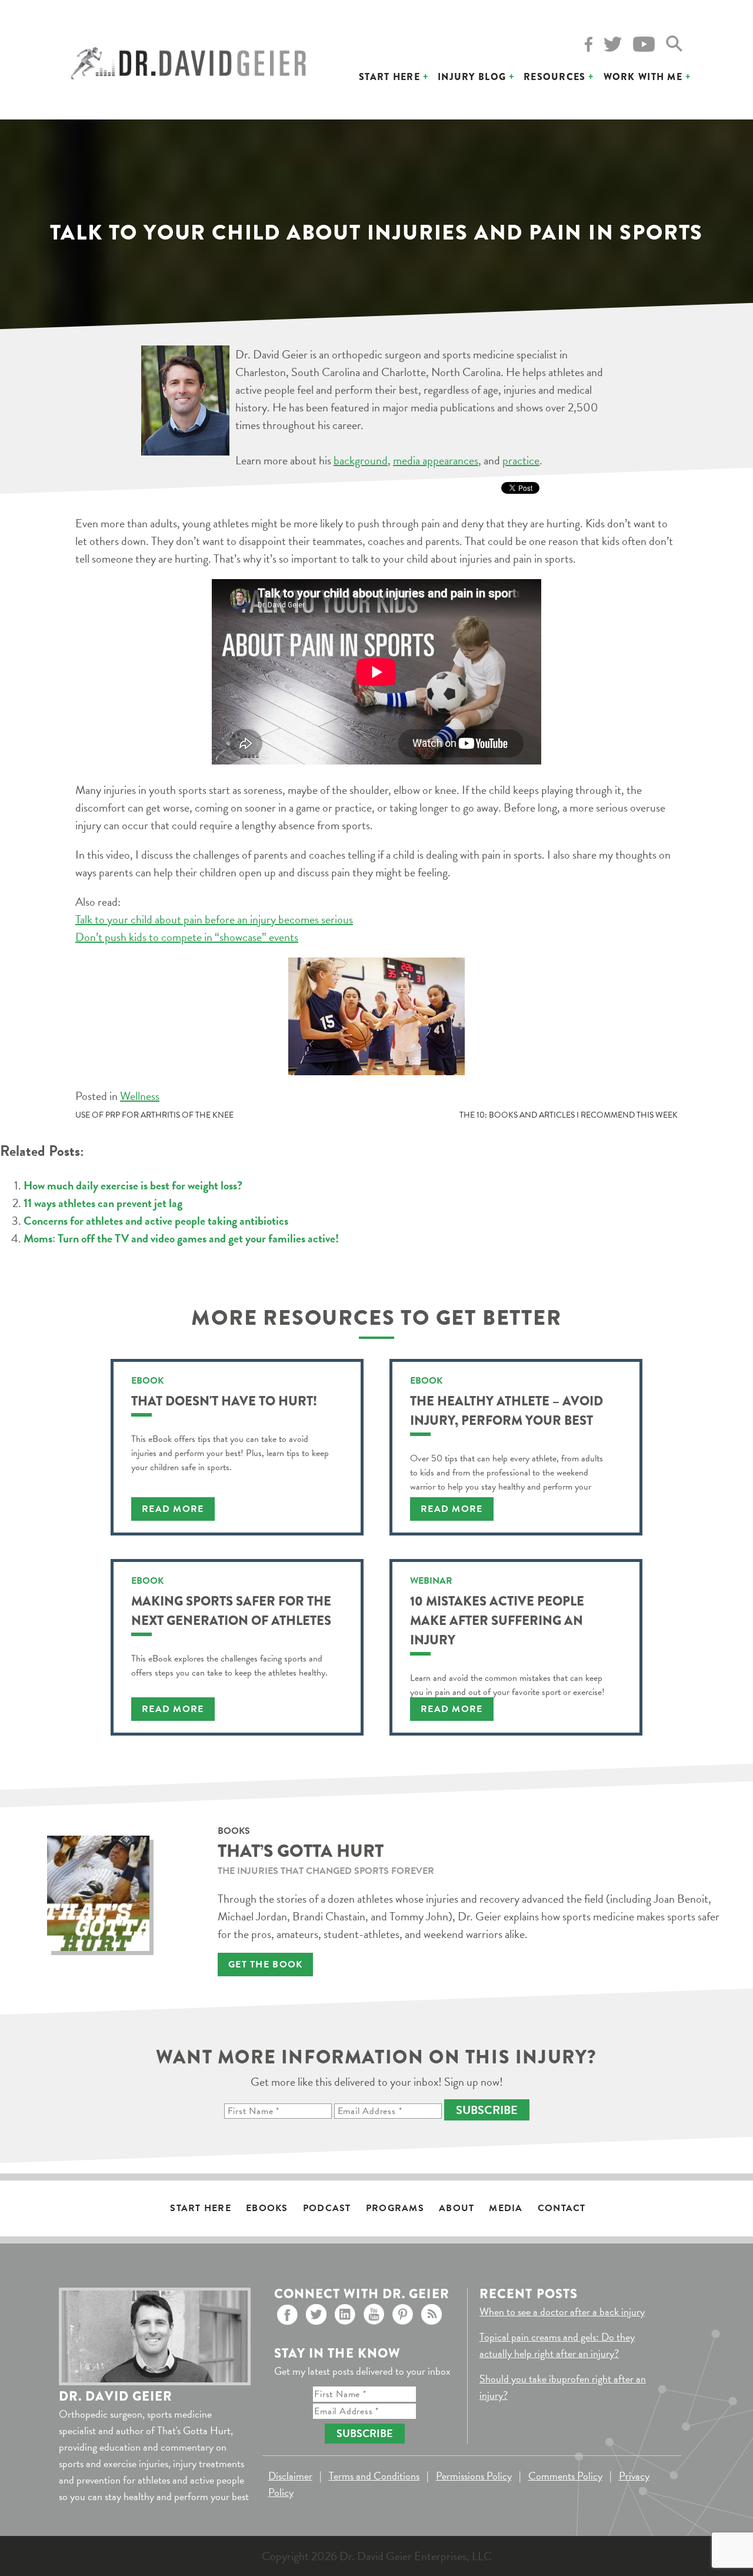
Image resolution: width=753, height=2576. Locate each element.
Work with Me (643, 77)
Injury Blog (472, 77)
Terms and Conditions (374, 2476)
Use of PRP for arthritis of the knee (154, 1115)
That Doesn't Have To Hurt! (224, 1401)
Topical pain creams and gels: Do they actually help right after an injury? (557, 2345)
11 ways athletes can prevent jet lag (103, 1203)
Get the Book (265, 1965)
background (361, 460)
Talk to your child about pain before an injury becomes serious (214, 919)
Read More (173, 1509)
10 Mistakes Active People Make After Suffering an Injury (497, 1621)
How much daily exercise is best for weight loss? (133, 1185)
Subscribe (487, 2110)
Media (506, 2208)
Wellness (140, 1096)
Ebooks (267, 2208)
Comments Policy (565, 2476)
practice (521, 460)
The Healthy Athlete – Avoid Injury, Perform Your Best (507, 1411)
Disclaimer (290, 2476)
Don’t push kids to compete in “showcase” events (187, 937)
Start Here (389, 77)
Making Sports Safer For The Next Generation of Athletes (231, 1611)
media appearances (436, 460)
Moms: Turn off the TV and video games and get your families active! (181, 1238)
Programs (395, 2208)
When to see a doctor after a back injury (562, 2311)
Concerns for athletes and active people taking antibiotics (156, 1221)
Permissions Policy (474, 2476)
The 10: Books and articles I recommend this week (569, 1115)
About (457, 2208)
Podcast (327, 2208)
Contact (562, 2208)
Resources (555, 77)
